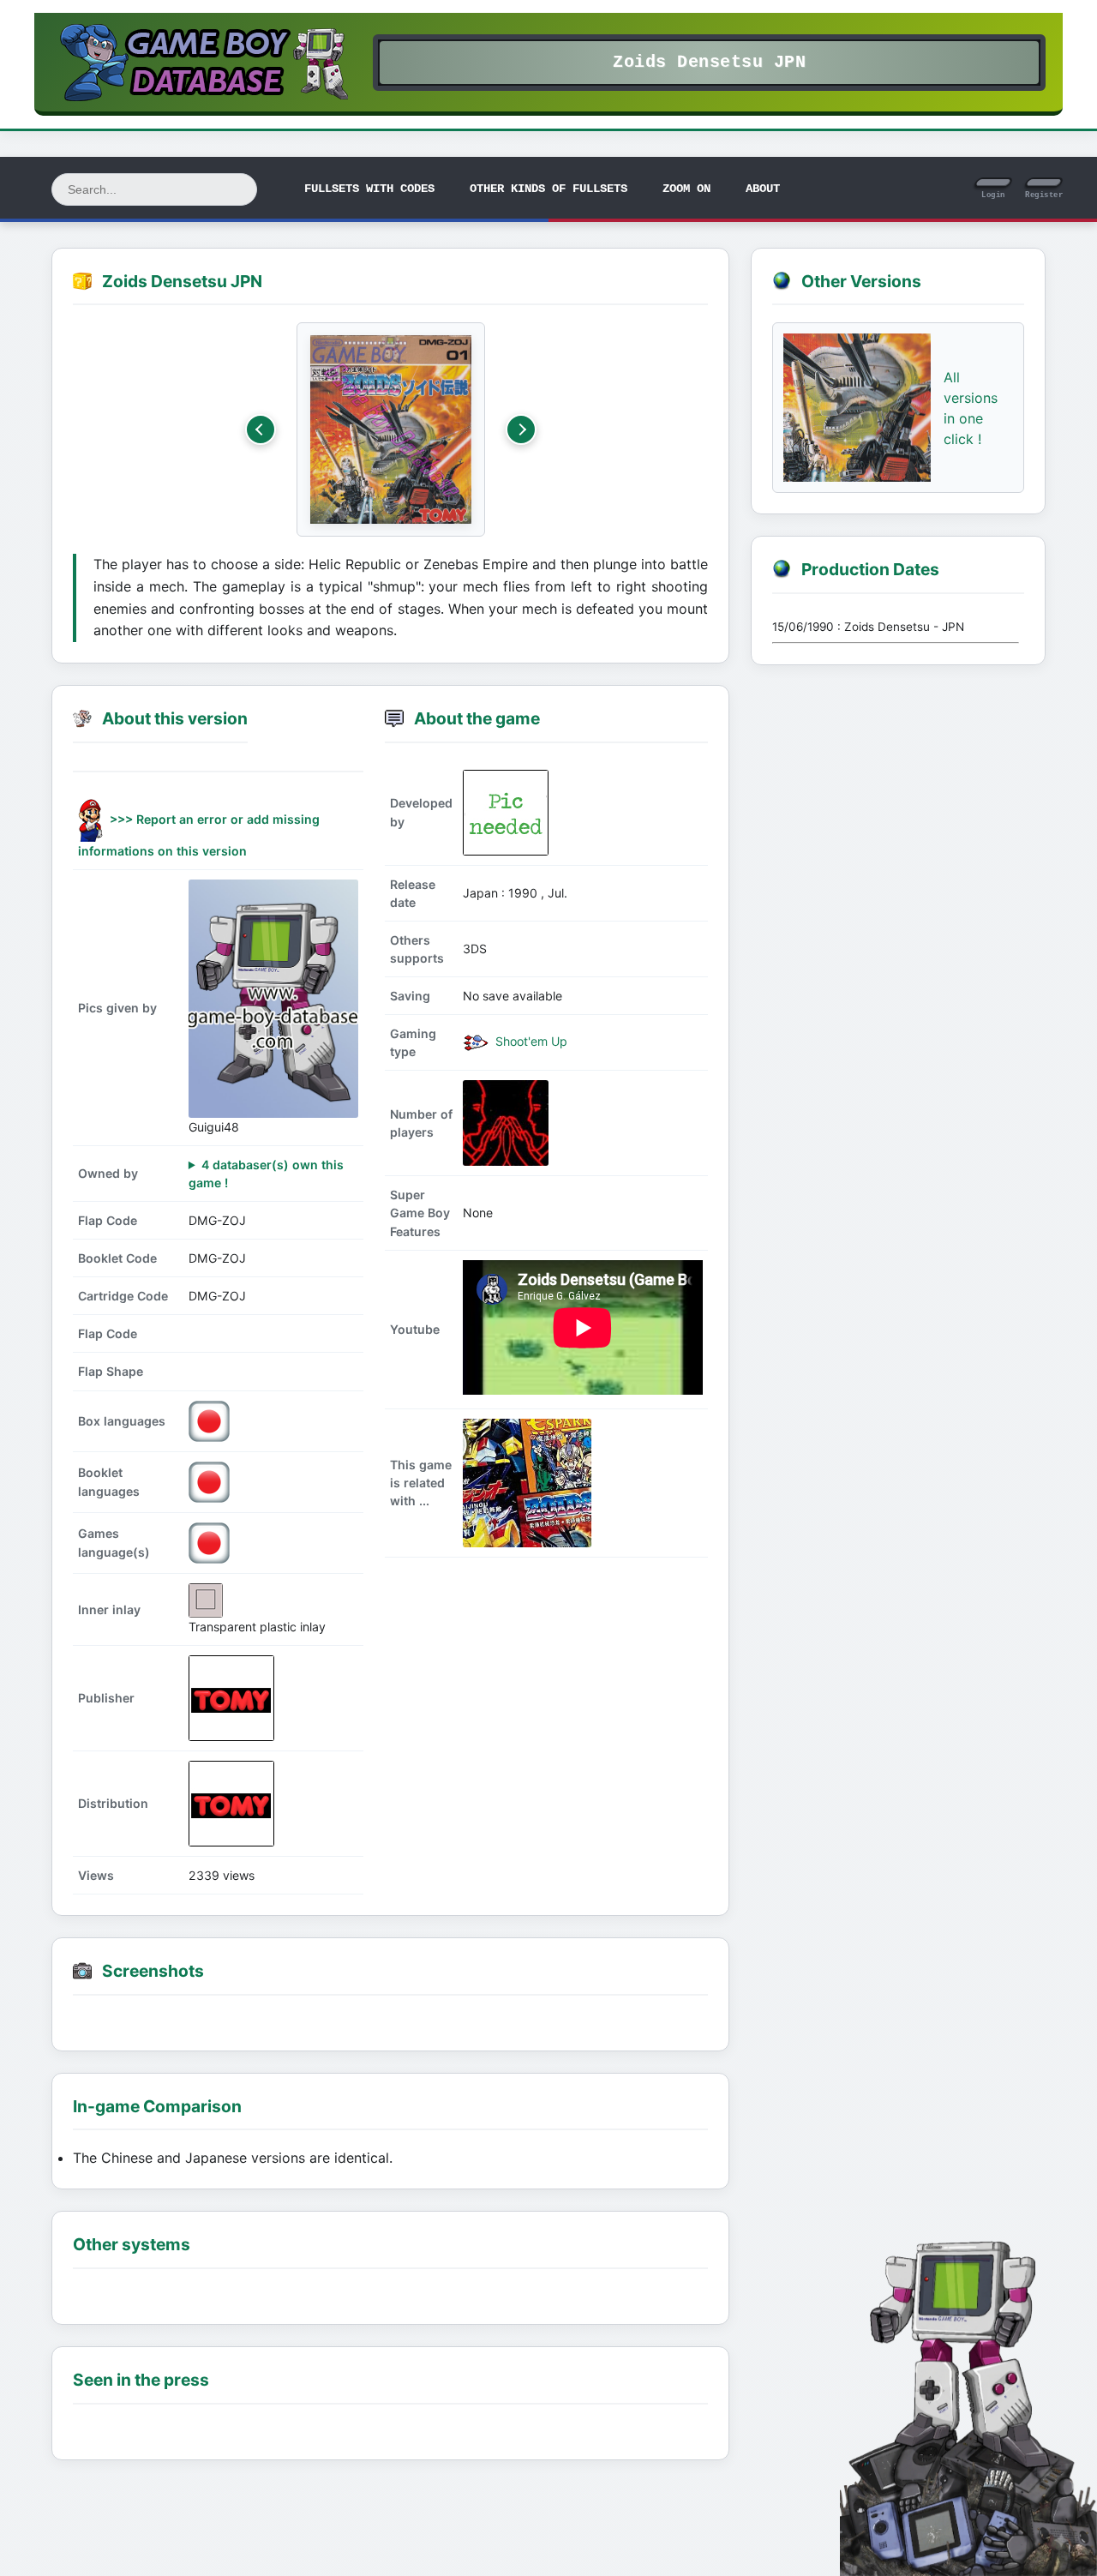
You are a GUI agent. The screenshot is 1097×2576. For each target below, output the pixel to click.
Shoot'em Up (530, 1041)
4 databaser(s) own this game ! (266, 1174)
